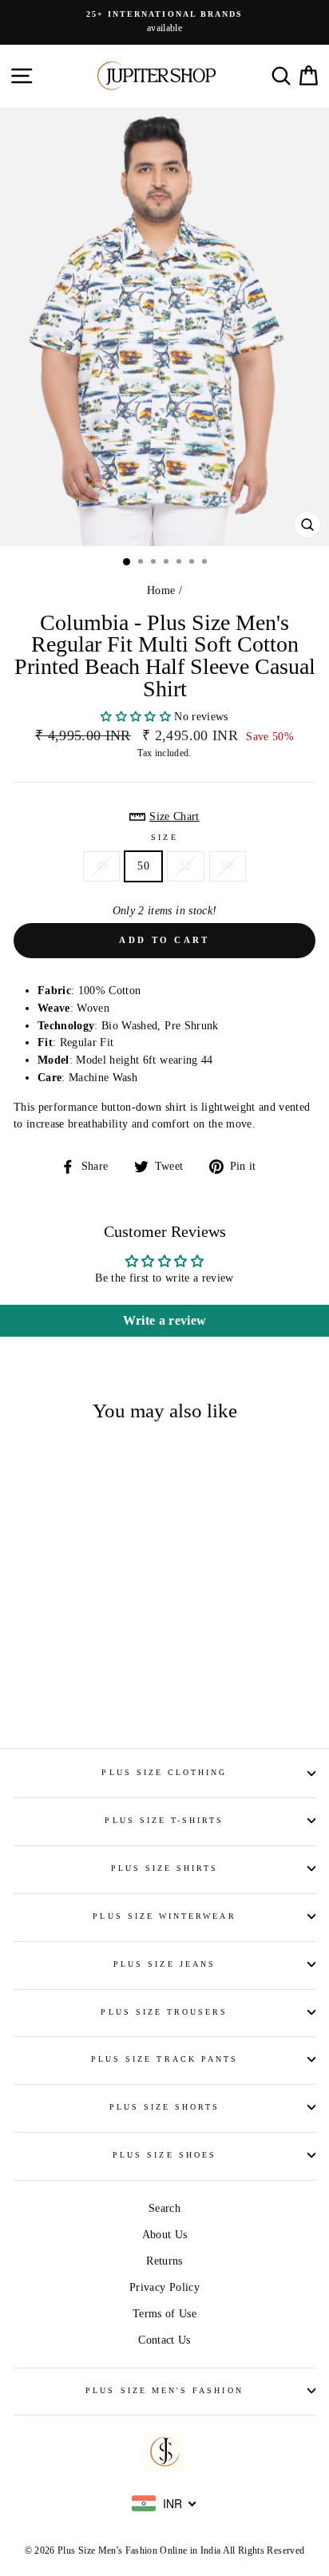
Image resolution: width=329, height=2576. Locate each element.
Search (164, 2208)
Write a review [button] (165, 1320)
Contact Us (164, 2340)
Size (164, 837)
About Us (165, 2235)
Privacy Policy (164, 2287)
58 (228, 866)
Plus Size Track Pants (164, 2059)
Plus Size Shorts (165, 2107)
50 (143, 866)
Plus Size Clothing (164, 1772)
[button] (137, 717)
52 (186, 866)
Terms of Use (164, 2314)
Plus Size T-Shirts (164, 1820)
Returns (164, 2261)
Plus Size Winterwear (164, 1916)
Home (161, 590)
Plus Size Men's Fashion (164, 2390)
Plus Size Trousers (164, 2012)
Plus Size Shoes (164, 2155)
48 (102, 866)
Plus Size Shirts (165, 1868)
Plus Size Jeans (164, 1964)
